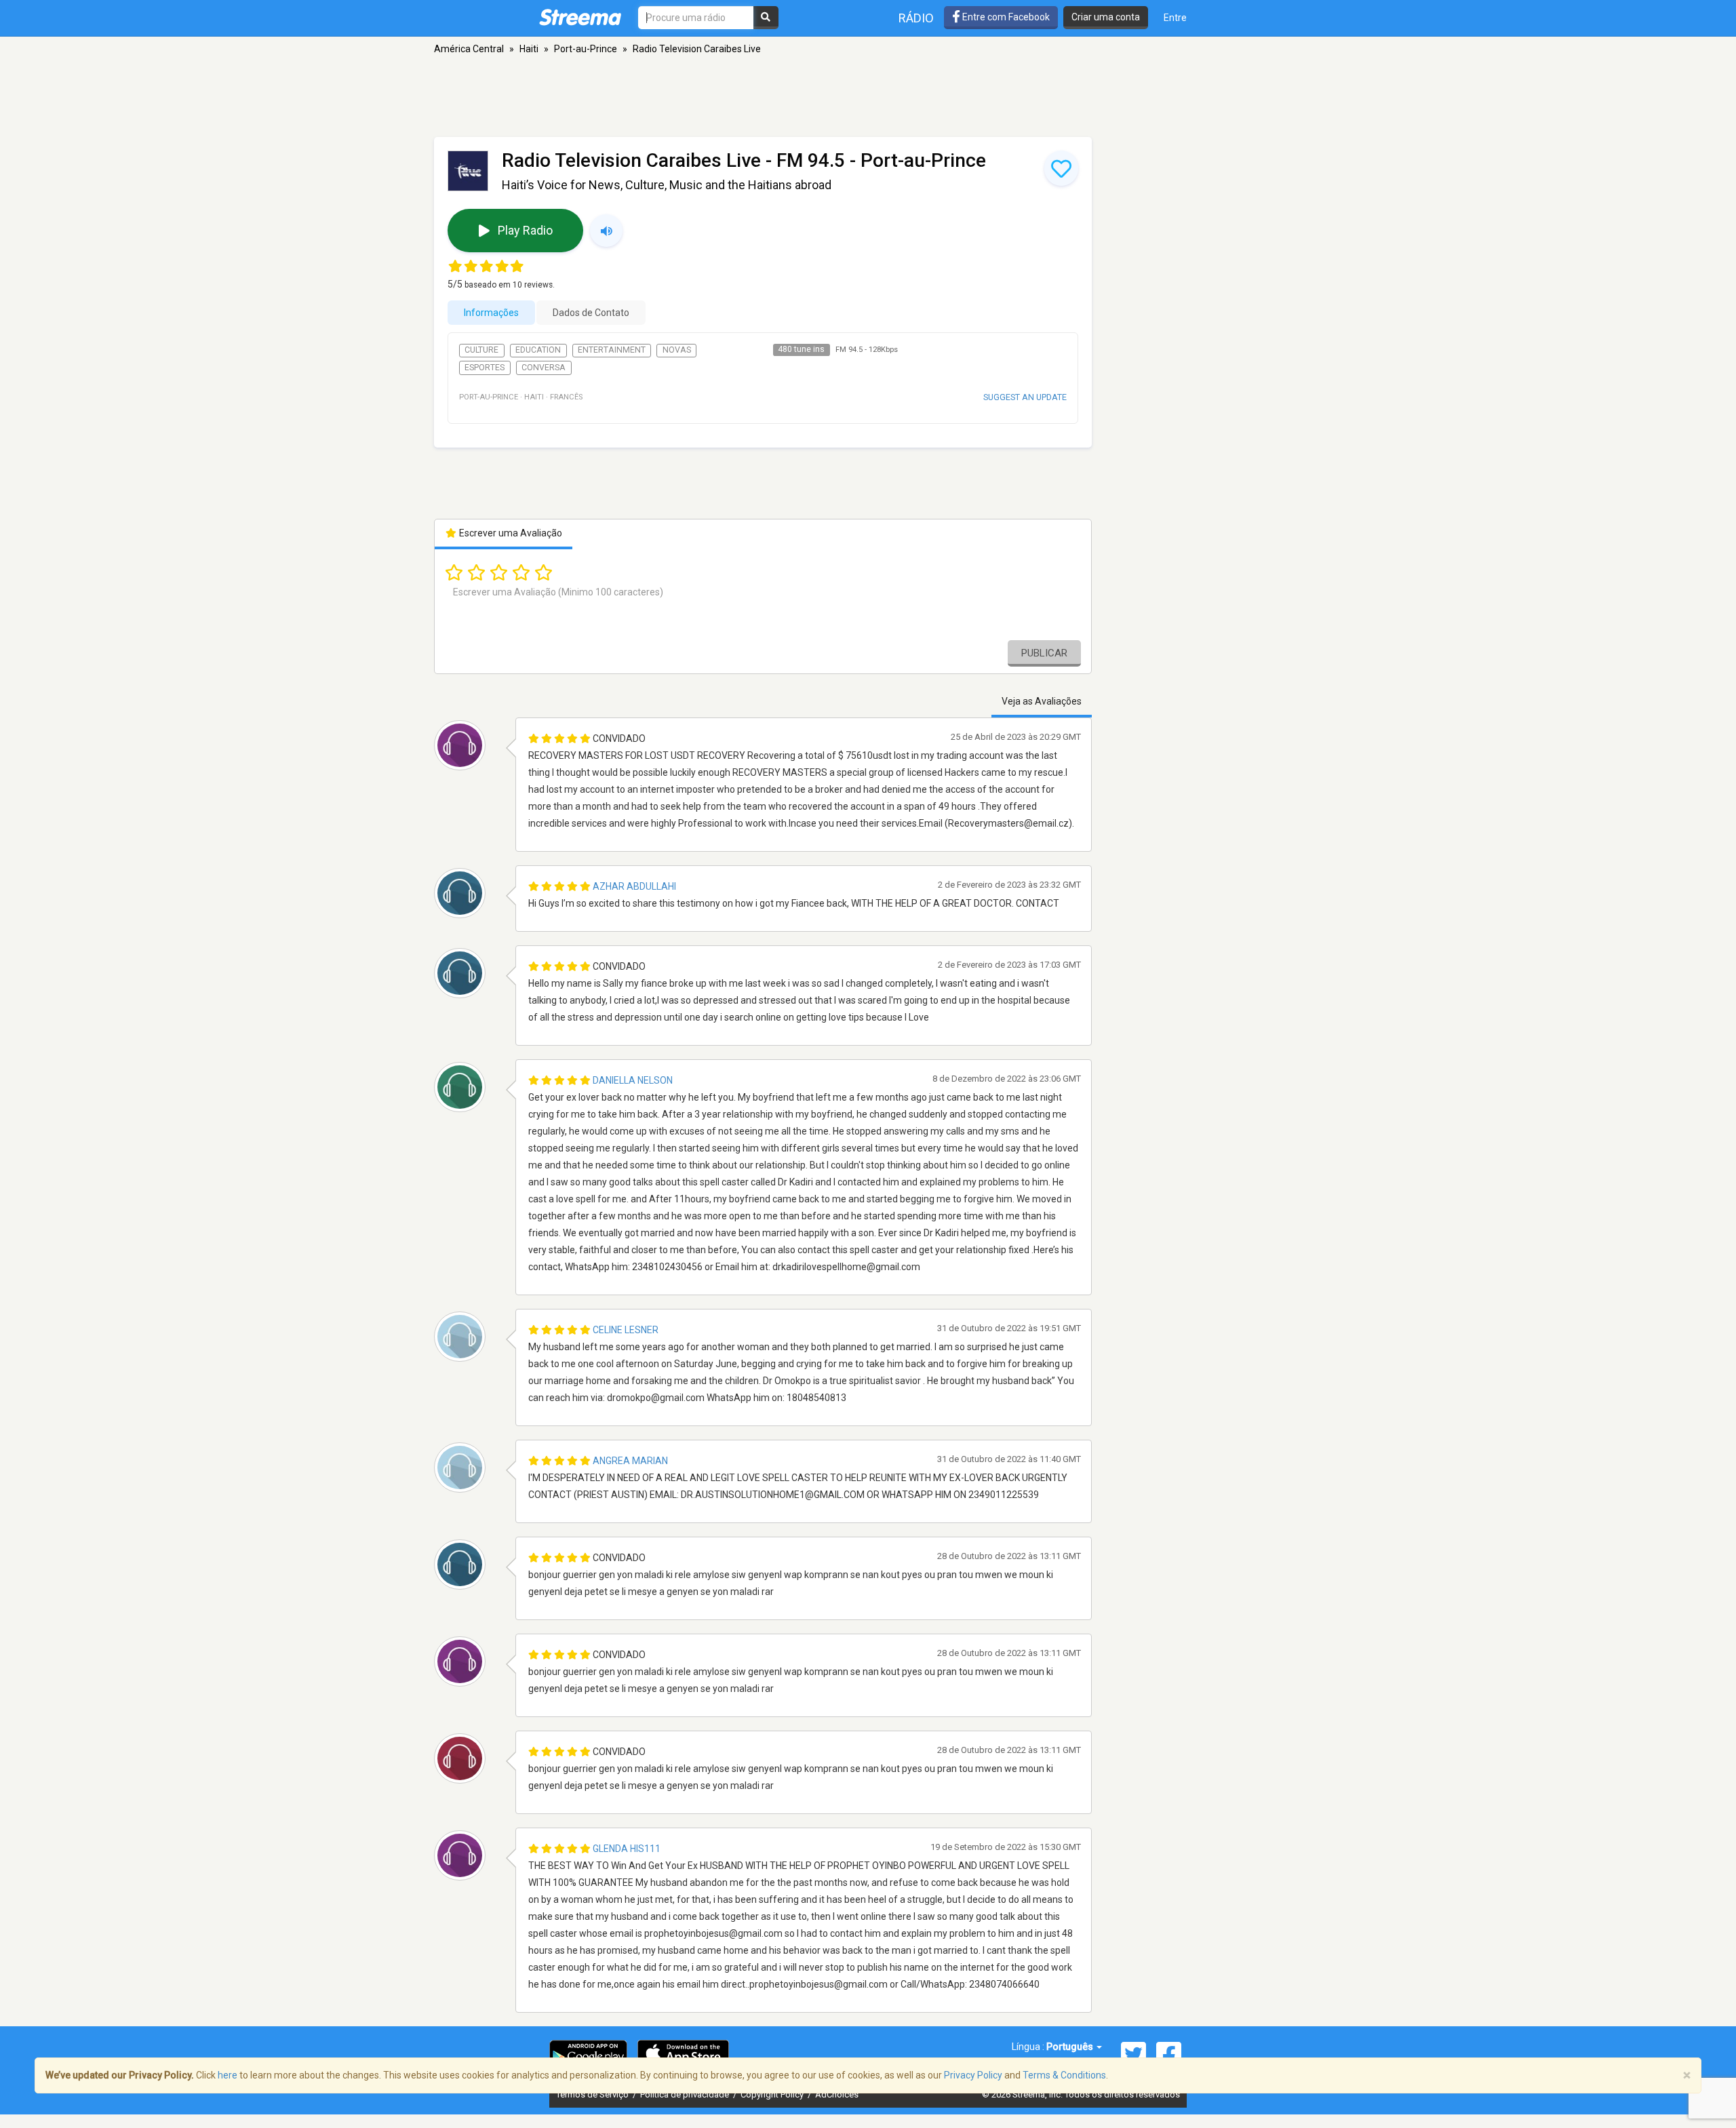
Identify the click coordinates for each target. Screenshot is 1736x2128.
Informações (491, 313)
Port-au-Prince (586, 49)
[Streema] (580, 17)
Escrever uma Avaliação (510, 533)
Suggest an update (1025, 397)
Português (1071, 2047)
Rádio (916, 18)
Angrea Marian (630, 1461)
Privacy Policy (973, 2075)
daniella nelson (633, 1080)
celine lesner (626, 1330)
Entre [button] (1175, 18)
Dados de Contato (591, 313)
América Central (469, 49)
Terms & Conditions (1064, 2075)
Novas (677, 350)
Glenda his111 (627, 1849)
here (228, 2075)
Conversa (544, 368)
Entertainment (612, 350)
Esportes (485, 368)
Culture (481, 350)
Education (538, 350)
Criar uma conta (1106, 17)
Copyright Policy (773, 2094)
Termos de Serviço (593, 2094)
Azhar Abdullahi (634, 886)
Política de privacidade (686, 2094)
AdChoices (837, 2094)
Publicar (1044, 653)
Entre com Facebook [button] (1005, 17)
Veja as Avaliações (1042, 701)
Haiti (529, 49)
